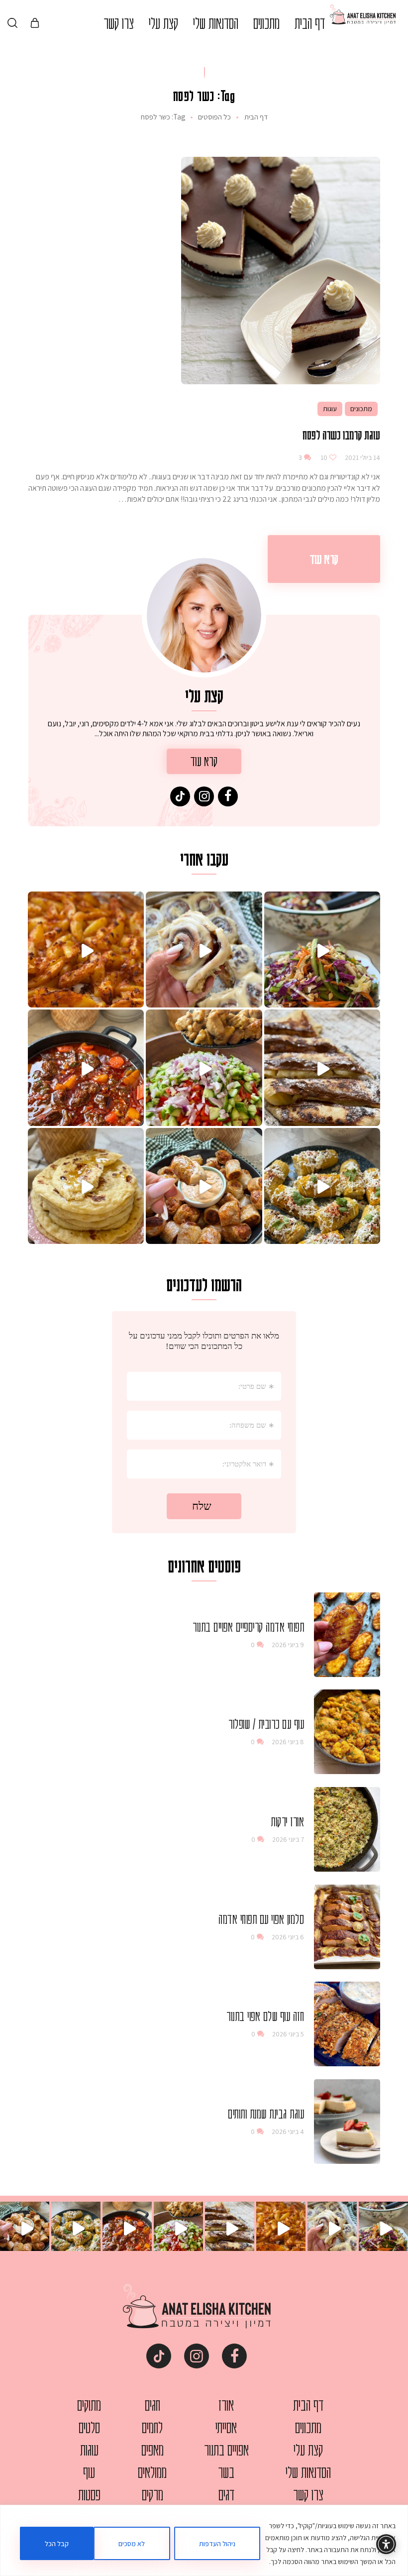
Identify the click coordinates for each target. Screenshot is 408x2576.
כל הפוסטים (214, 117)
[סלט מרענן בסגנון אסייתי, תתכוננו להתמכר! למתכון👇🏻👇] (322, 950)
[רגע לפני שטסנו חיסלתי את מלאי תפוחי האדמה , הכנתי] (86, 950)
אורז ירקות (287, 1821)
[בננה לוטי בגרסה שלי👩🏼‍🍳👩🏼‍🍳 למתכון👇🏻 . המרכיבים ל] (322, 1067)
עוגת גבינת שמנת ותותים (266, 2114)
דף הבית (256, 117)
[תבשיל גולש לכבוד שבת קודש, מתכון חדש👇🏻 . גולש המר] (86, 1067)
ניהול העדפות (217, 2544)
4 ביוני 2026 (288, 2131)
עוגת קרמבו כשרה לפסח (341, 435)
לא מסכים (132, 2544)
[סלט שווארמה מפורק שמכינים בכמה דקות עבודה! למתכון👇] (204, 1067)
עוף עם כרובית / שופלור (266, 1724)
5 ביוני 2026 (288, 2034)
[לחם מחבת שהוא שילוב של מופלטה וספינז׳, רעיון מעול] (86, 1186)
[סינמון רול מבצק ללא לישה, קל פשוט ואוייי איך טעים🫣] (204, 950)
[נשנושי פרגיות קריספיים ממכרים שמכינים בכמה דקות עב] (204, 1186)
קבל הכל (57, 2544)
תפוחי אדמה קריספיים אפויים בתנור (248, 1627)
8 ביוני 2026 (288, 1742)
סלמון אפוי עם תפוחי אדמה (261, 1919)
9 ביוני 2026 (288, 1645)
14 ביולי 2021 (362, 457)
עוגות (330, 409)
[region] (204, 2540)
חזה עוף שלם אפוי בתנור (265, 2016)
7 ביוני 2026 (288, 1839)
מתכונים (361, 409)
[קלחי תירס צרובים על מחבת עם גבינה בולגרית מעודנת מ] (322, 1186)
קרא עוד (324, 559)
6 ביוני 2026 (288, 1937)
